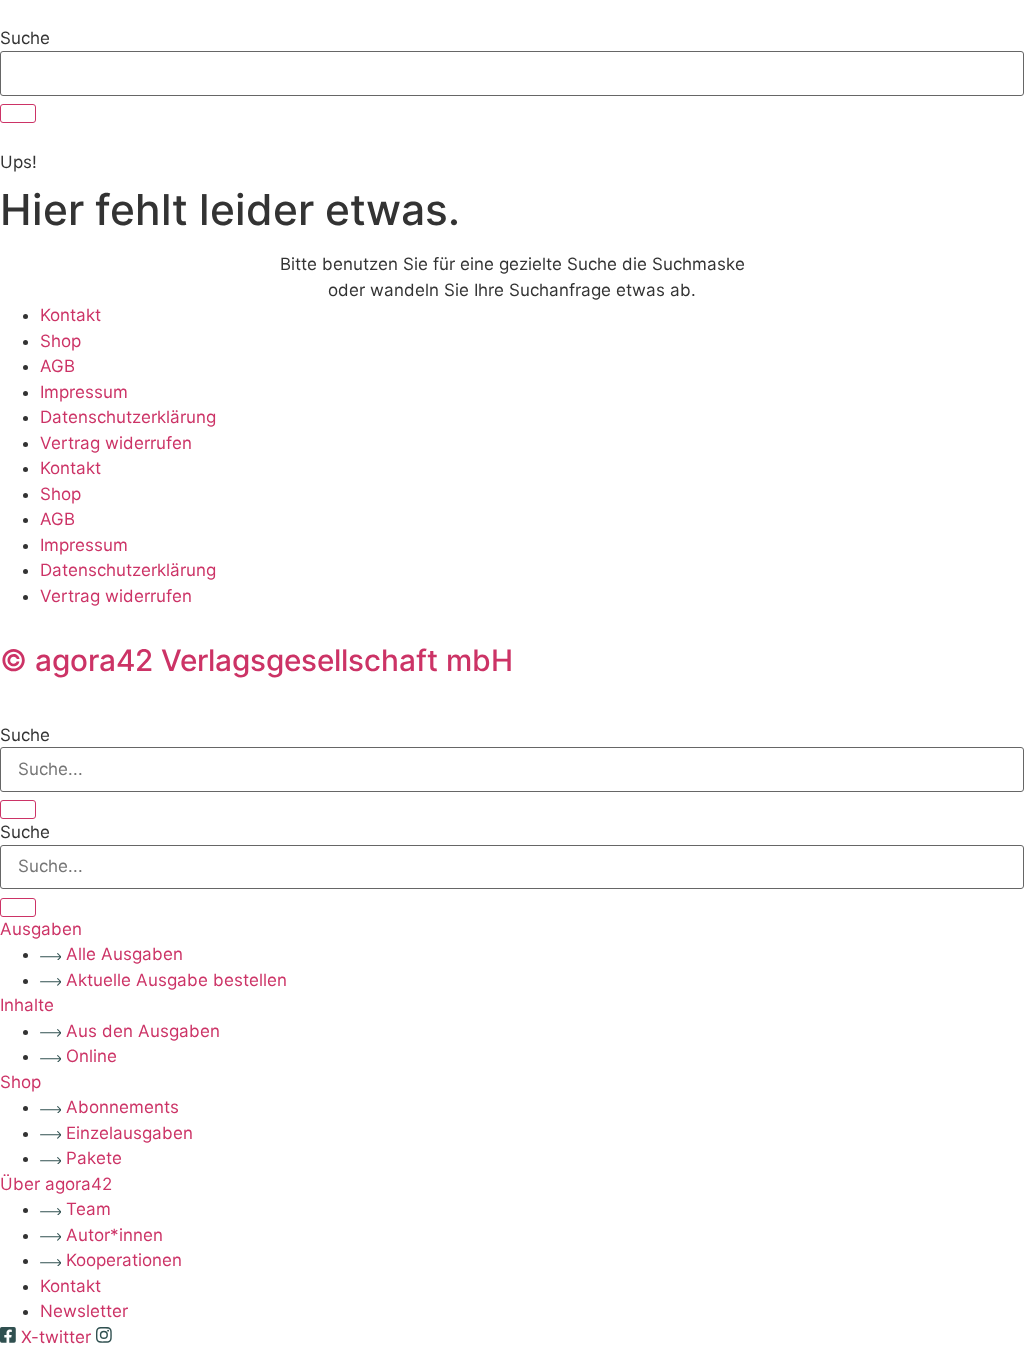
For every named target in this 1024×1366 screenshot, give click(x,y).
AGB (57, 366)
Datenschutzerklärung (128, 417)
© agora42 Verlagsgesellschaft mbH (256, 660)
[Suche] (18, 113)
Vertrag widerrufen (116, 443)
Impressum (84, 392)
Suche (25, 38)
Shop (60, 341)
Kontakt (70, 315)
